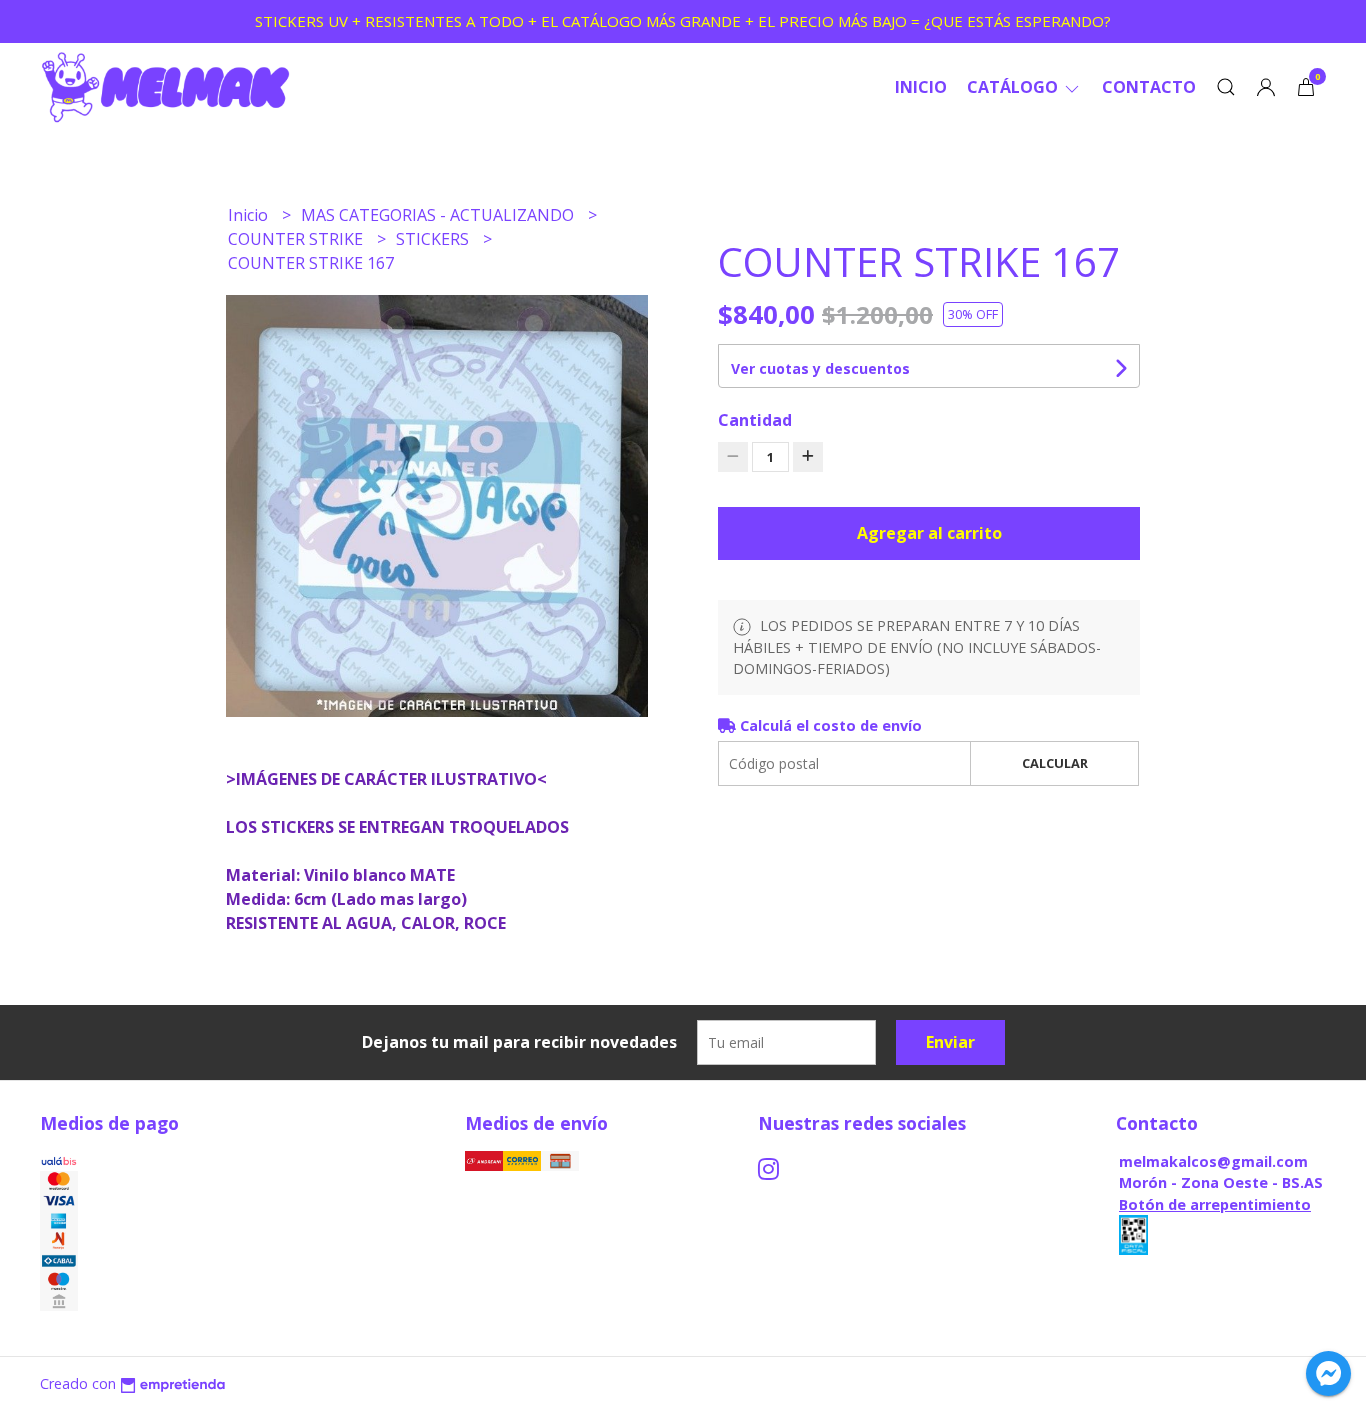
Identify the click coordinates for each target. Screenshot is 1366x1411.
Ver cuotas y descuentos (820, 368)
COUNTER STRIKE (297, 239)
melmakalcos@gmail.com (1213, 1161)
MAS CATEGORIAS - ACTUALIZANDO (439, 215)
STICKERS (434, 239)
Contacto (1149, 87)
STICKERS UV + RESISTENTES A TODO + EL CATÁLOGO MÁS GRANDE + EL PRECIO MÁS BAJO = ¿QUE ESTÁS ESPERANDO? (683, 21)
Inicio (921, 87)
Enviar (950, 1042)
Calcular (1055, 763)
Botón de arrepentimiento (1215, 1204)
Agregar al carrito (929, 533)
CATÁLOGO (1014, 87)
